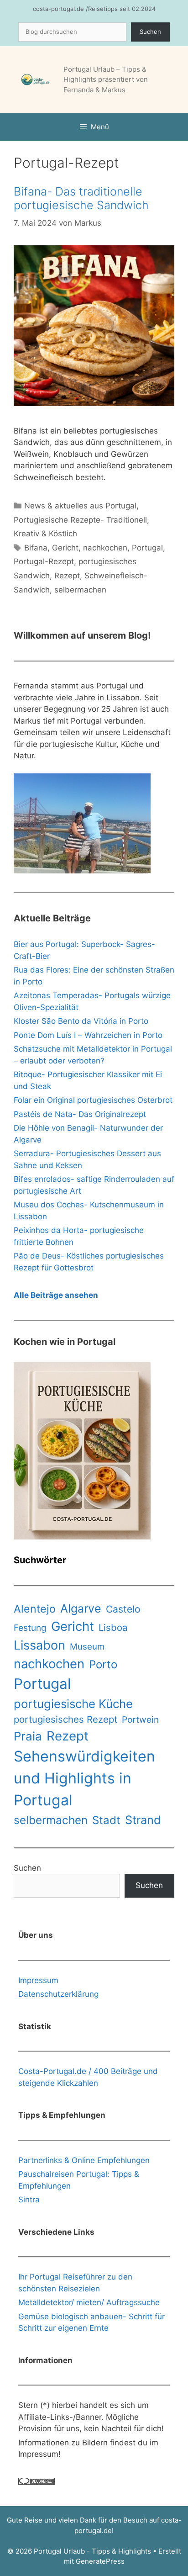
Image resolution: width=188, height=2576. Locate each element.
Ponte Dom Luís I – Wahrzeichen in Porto (88, 1035)
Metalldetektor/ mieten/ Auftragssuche (89, 2302)
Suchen (150, 32)
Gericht (65, 548)
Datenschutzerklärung (58, 1994)
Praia (28, 1736)
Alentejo (35, 1609)
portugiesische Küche (73, 1704)
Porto (103, 1664)
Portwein (140, 1720)
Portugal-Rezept (44, 561)
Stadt (106, 1820)
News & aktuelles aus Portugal (80, 506)
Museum (87, 1647)
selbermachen (80, 590)
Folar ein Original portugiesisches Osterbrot (93, 1100)
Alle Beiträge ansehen (56, 1295)
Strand (143, 1820)
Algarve (81, 1608)
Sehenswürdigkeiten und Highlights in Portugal (84, 1778)
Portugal (147, 548)
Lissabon (39, 1645)
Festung (30, 1628)
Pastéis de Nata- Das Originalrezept (80, 1114)
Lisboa (113, 1627)
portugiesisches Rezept (65, 1719)
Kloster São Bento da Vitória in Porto (81, 1021)
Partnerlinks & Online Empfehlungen (84, 2160)
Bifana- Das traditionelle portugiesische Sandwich (81, 198)
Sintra (29, 2200)
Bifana (36, 548)
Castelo (123, 1609)
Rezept (67, 576)
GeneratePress (100, 2561)
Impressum (38, 1980)
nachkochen (105, 548)
